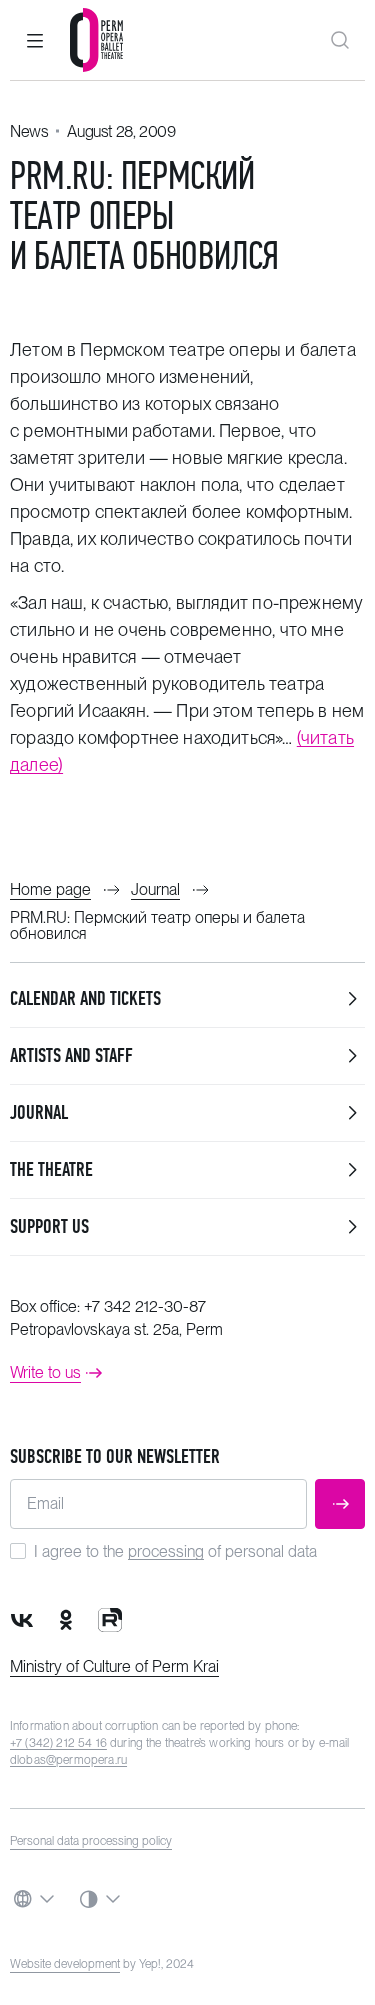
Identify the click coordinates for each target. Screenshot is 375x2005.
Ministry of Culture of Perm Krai (114, 1666)
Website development (65, 1964)
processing (166, 1551)
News (29, 131)
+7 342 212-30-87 (145, 1306)
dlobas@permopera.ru (68, 1760)
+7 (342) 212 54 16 (58, 1743)
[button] (35, 40)
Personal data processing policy (91, 1841)
